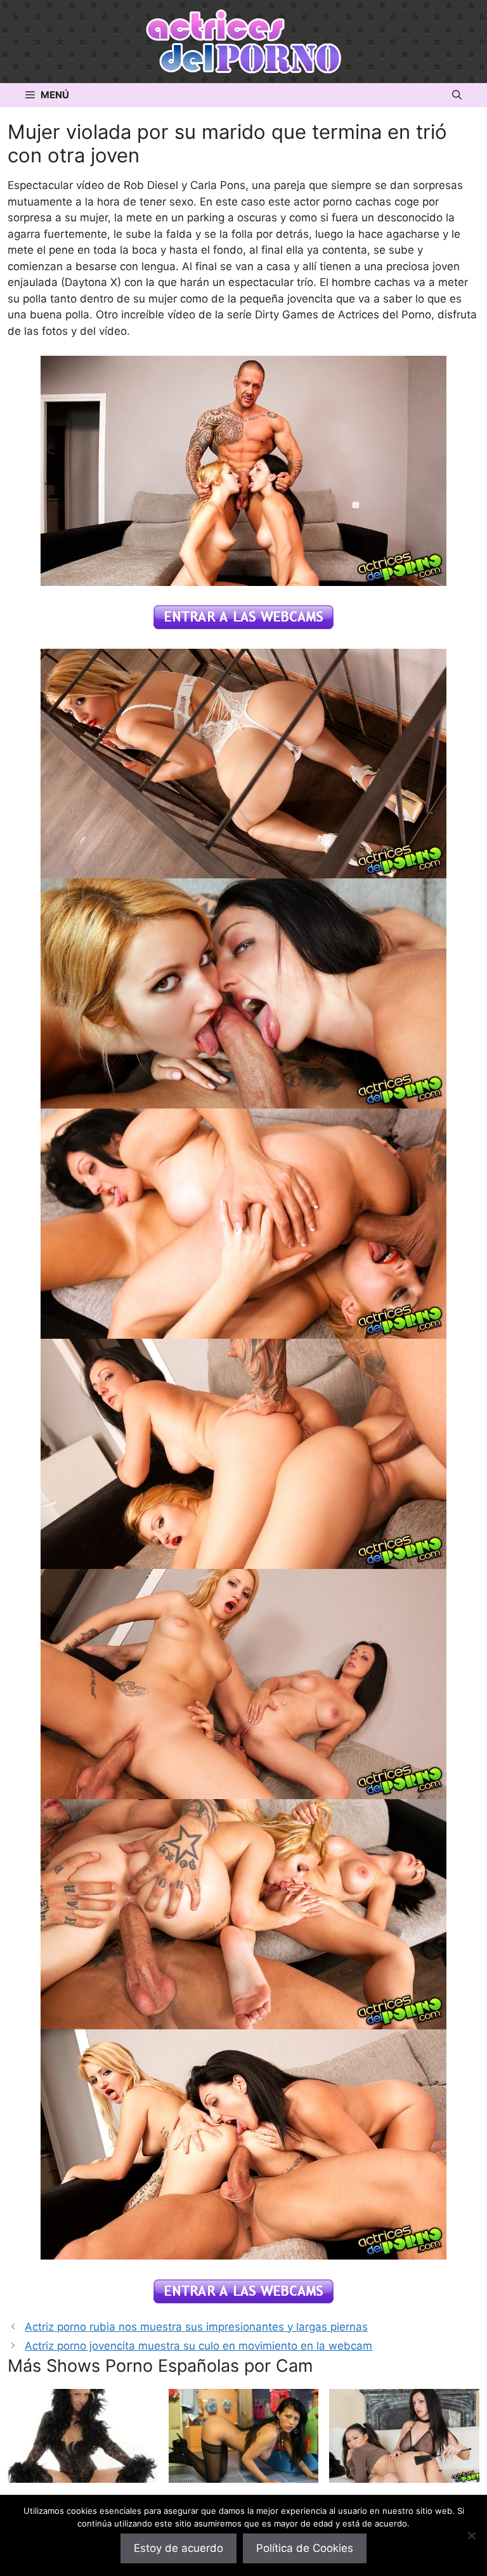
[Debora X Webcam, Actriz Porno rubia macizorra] (83, 2475)
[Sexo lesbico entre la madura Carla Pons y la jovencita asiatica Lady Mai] (404, 2475)
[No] (471, 2535)
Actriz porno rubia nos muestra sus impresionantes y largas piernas (196, 2327)
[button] (457, 95)
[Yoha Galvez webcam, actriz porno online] (244, 2475)
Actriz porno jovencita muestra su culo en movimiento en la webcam (198, 2346)
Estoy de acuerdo (179, 2548)
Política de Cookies (305, 2548)
